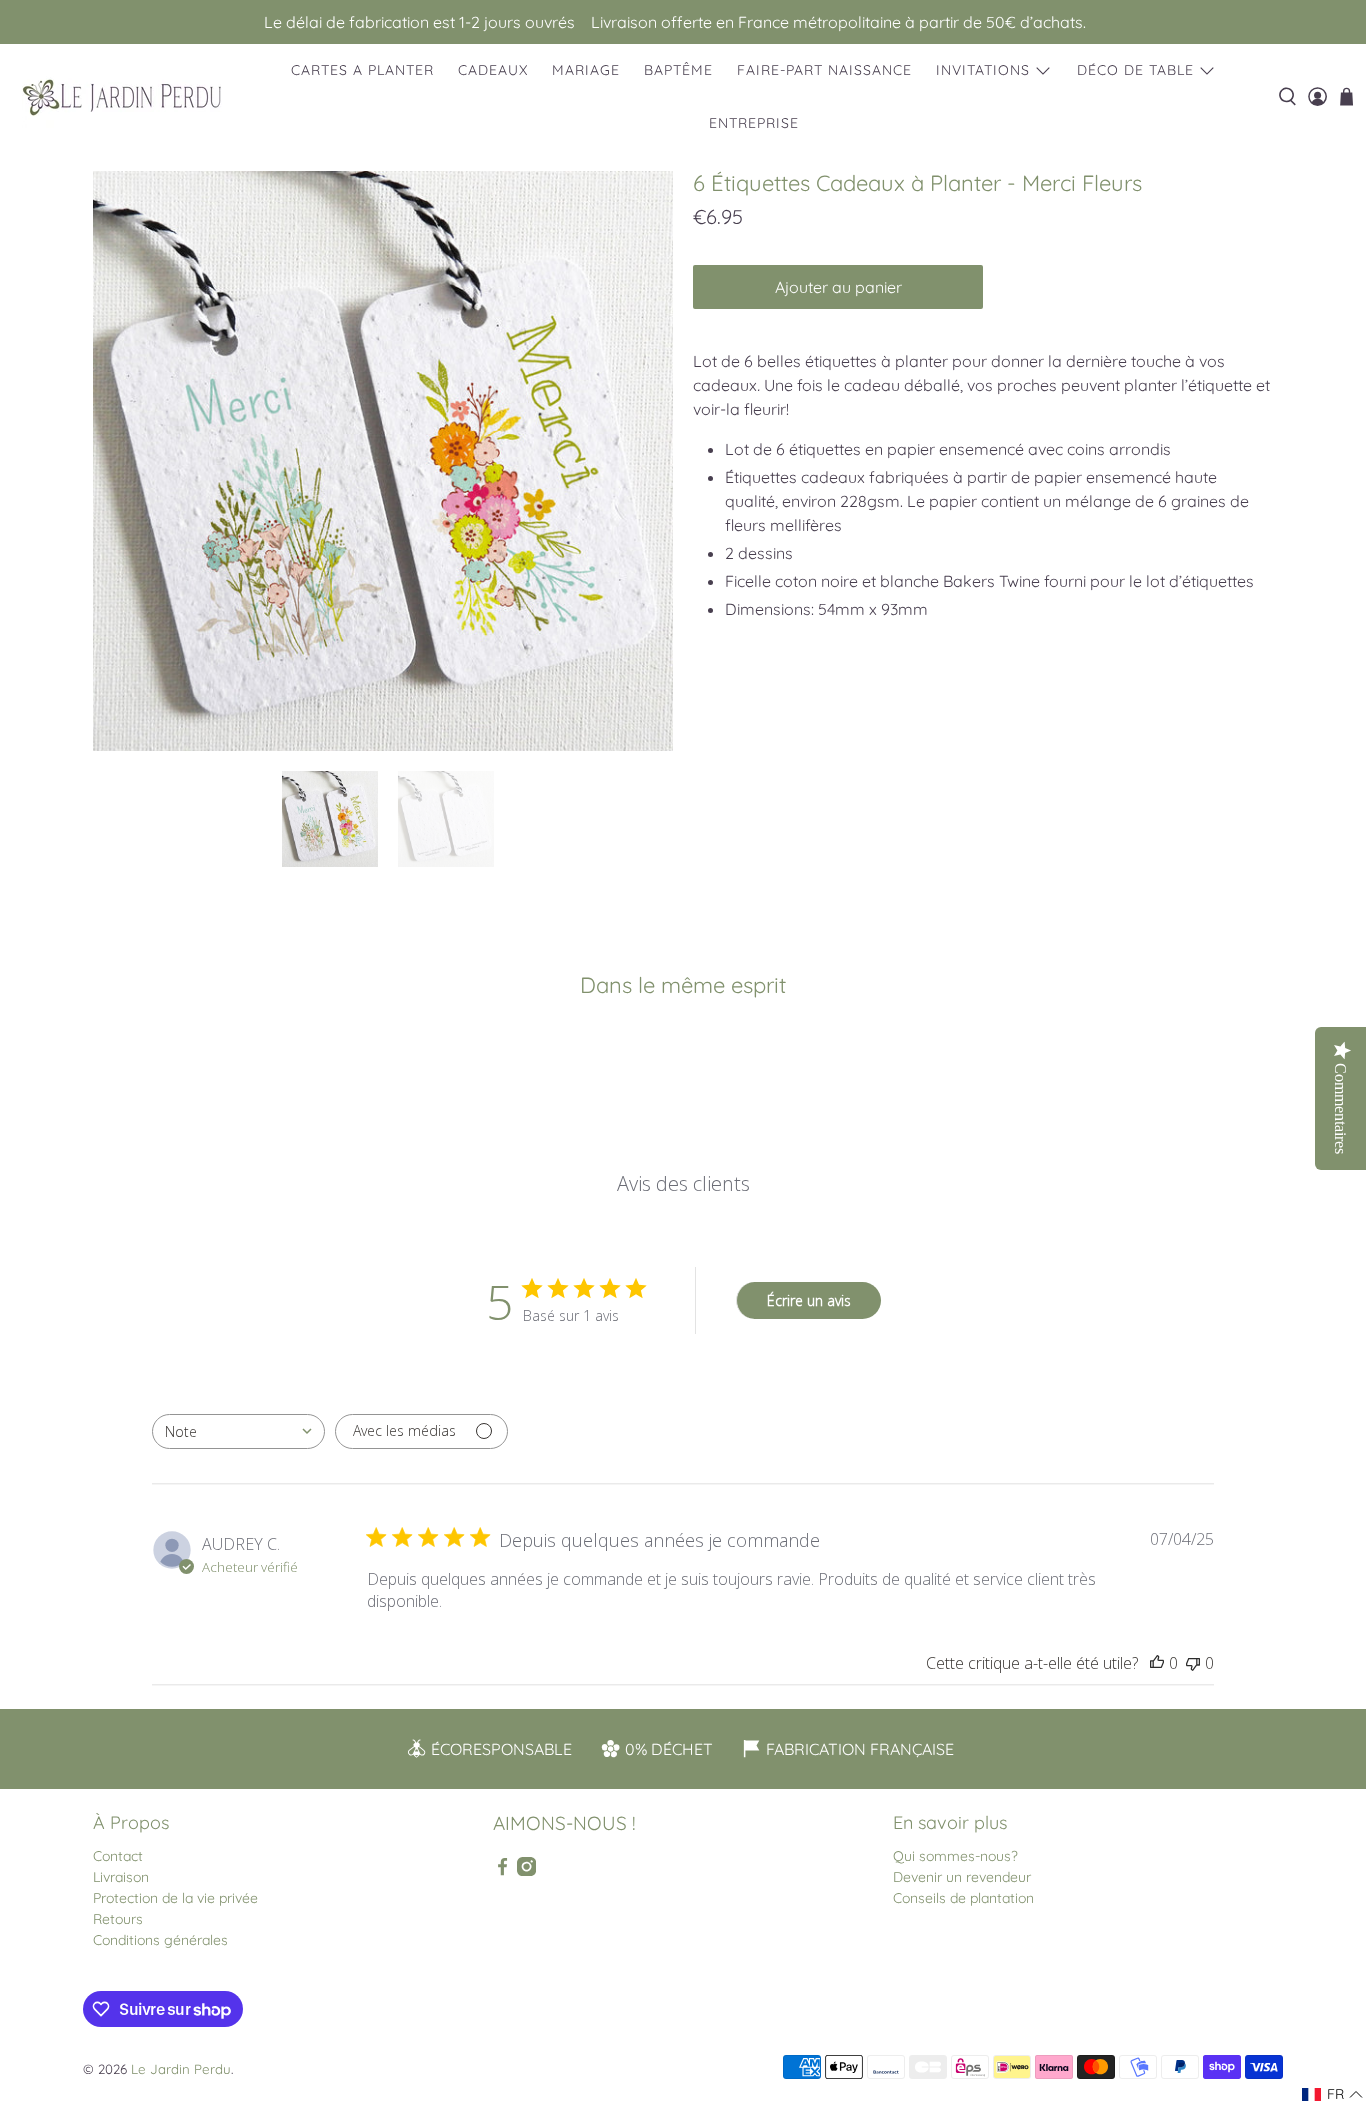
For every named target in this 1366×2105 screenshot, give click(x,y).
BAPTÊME (678, 70)
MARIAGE (586, 70)
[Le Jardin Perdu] (122, 97)
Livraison (121, 1877)
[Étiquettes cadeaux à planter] (383, 461)
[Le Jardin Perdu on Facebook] (502, 1871)
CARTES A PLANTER (362, 70)
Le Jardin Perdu (181, 2069)
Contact (118, 1856)
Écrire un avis (809, 1300)
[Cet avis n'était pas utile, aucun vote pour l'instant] (1193, 1663)
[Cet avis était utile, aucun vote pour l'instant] (1157, 1663)
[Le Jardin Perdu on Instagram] (526, 1871)
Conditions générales (160, 1940)
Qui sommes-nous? (955, 1856)
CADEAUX (493, 70)
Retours (118, 1919)
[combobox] (238, 1431)
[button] (1333, 2094)
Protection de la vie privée (175, 1898)
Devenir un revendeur (962, 1877)
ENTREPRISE (754, 123)
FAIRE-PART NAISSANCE (824, 70)
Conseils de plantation (963, 1898)
